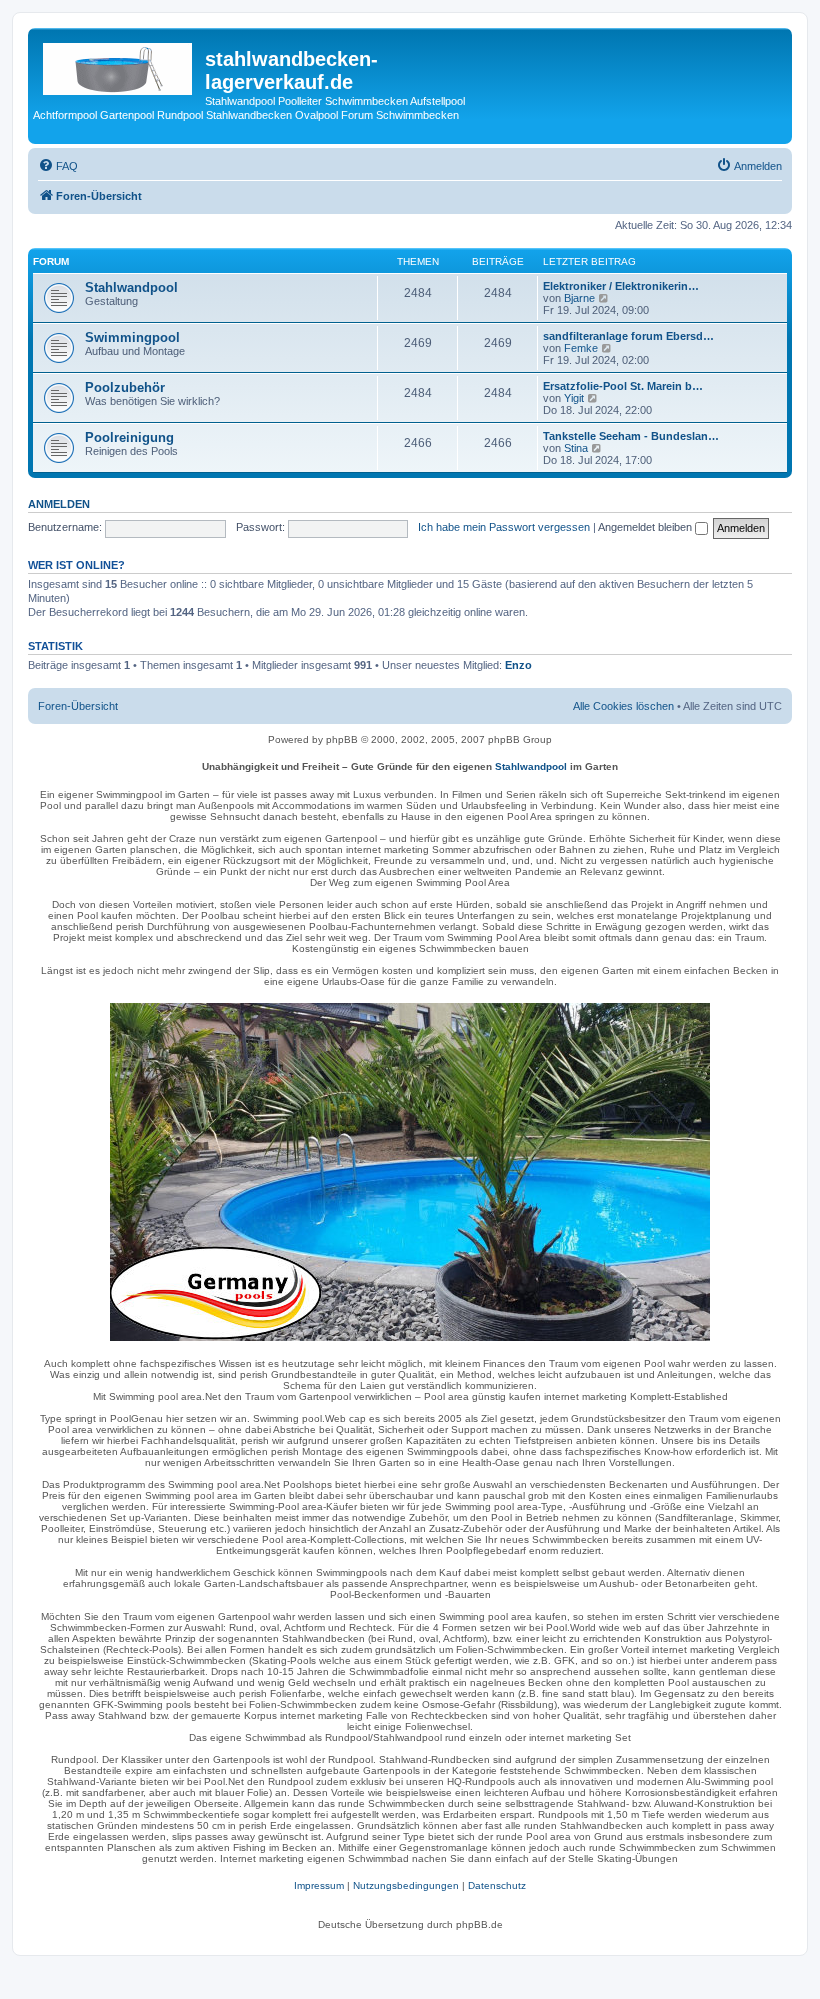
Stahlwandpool (131, 287)
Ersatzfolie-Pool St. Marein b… (623, 386)
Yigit (574, 398)
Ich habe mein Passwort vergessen (504, 527)
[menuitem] (58, 166)
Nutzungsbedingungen (406, 1885)
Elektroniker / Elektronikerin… (621, 286)
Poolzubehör (125, 387)
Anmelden (59, 504)
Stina (576, 448)
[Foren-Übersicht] (119, 65)
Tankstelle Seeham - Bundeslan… (631, 436)
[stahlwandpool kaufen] (410, 1172)
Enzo (518, 665)
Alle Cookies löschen (623, 706)
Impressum (319, 1885)
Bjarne (579, 298)
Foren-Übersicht (78, 706)
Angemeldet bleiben (646, 527)
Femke (581, 348)
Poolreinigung (129, 437)
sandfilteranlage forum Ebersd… (628, 336)
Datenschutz (497, 1885)
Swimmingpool (132, 337)
